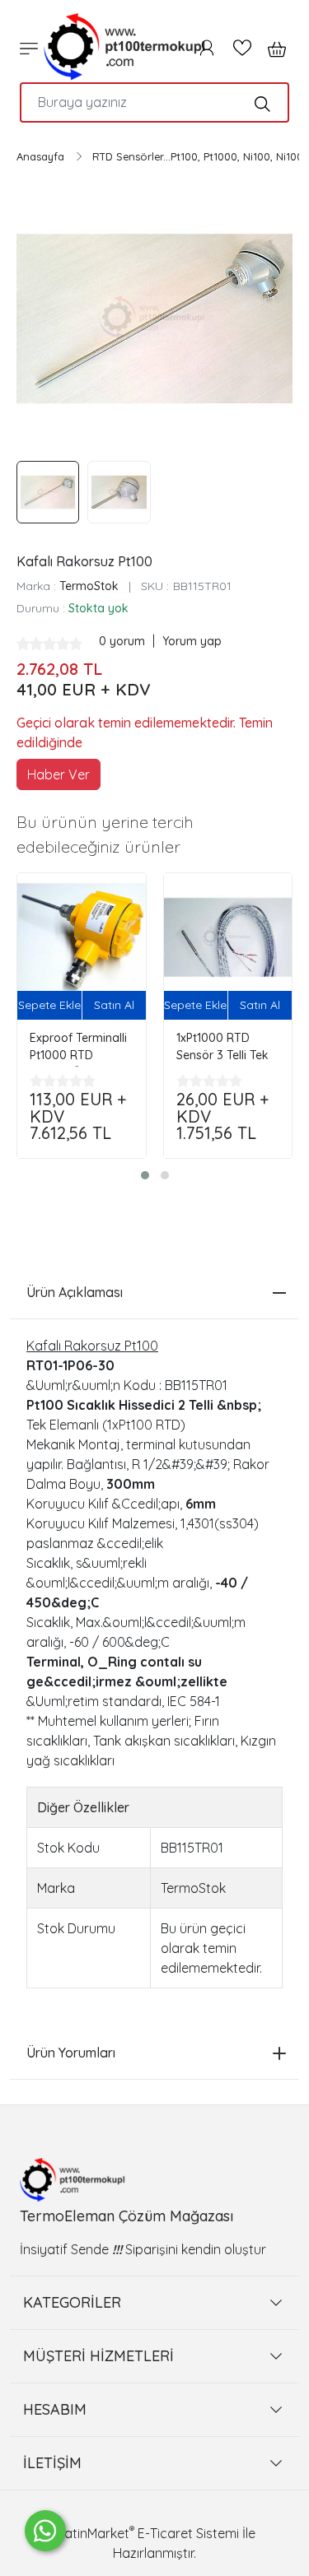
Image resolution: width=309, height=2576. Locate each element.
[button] (145, 1175)
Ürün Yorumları (71, 2053)
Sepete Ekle (49, 1005)
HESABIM (55, 2409)
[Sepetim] (272, 48)
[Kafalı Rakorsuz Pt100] (154, 319)
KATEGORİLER (72, 2302)
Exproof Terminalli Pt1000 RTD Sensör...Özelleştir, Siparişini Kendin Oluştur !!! (78, 1049)
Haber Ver (59, 774)
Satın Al (114, 1005)
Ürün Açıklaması (75, 1292)
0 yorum (124, 641)
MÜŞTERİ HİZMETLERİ (98, 2356)
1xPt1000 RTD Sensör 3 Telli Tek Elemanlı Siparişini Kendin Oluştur (225, 1049)
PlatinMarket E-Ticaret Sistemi (147, 2533)
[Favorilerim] (242, 48)
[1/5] (23, 644)
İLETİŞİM (52, 2463)
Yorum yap (192, 641)
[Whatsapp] (45, 2531)
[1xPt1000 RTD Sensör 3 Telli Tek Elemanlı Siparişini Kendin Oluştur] (228, 937)
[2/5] (30, 644)
